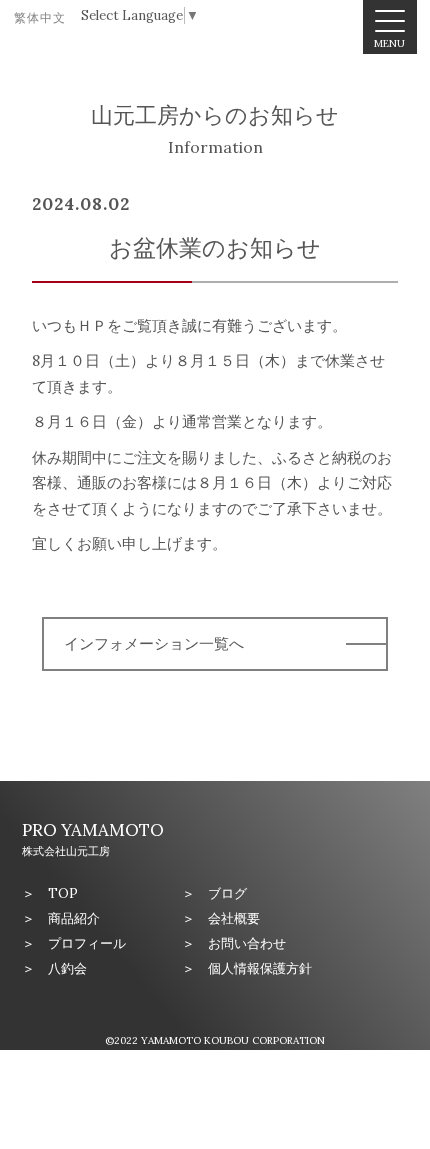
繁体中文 (40, 17)
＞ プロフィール (74, 943)
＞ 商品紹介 (61, 918)
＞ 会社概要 (221, 918)
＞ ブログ (214, 893)
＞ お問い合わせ (234, 943)
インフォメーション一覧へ (154, 643)
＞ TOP (50, 893)
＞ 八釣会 (54, 968)
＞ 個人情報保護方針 (247, 968)
